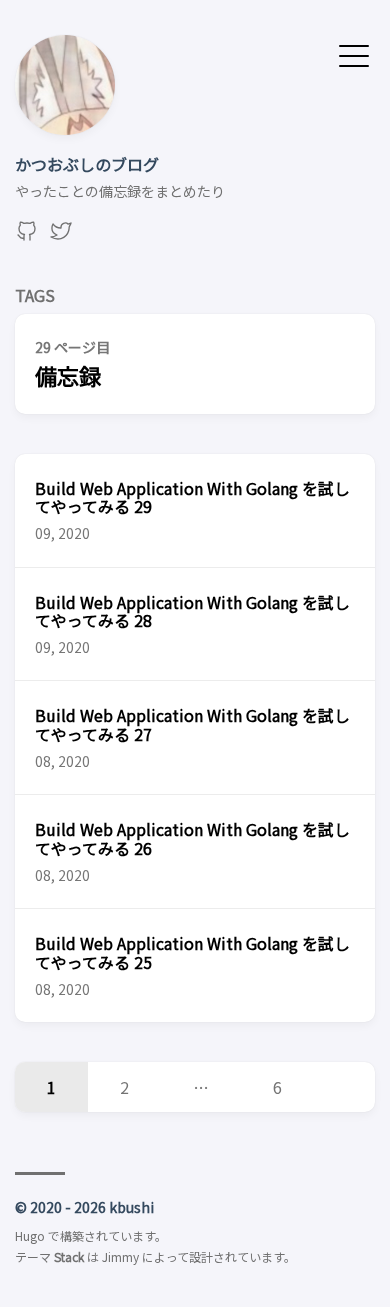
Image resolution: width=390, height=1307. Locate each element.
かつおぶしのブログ (87, 164)
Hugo (30, 1235)
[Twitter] (61, 236)
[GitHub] (27, 236)
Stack (69, 1256)
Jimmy (120, 1256)
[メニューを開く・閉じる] (354, 53)
